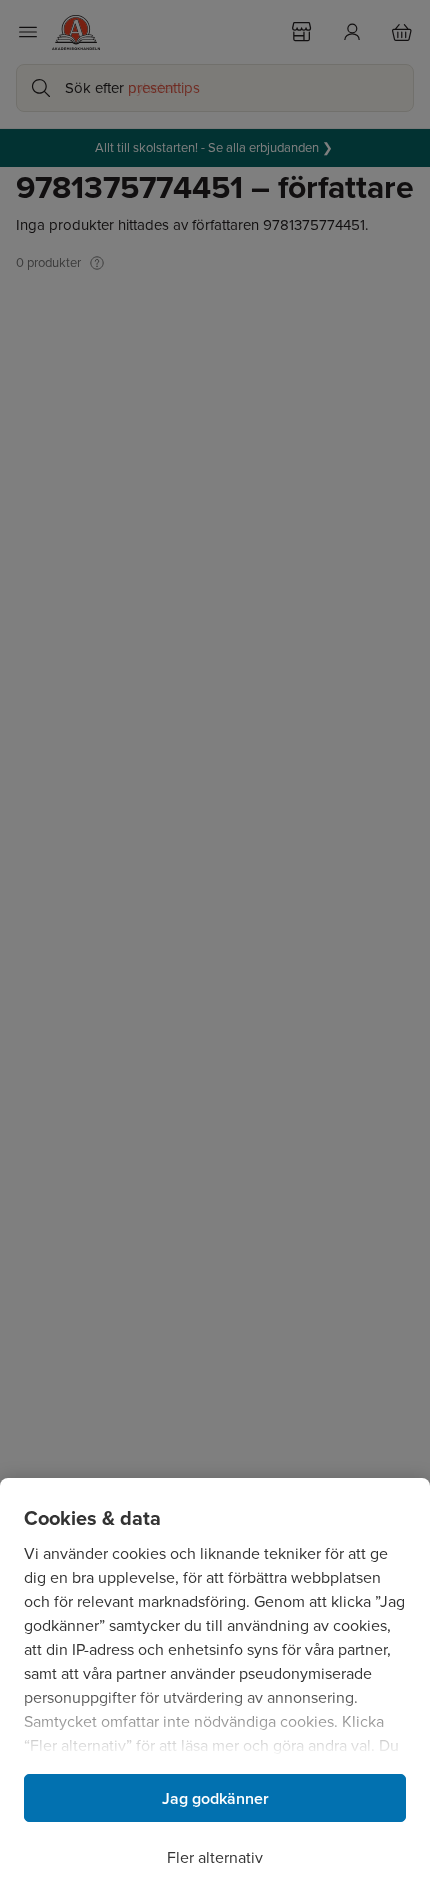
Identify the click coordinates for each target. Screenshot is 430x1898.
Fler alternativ (215, 1857)
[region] (215, 1688)
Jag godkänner (215, 1798)
